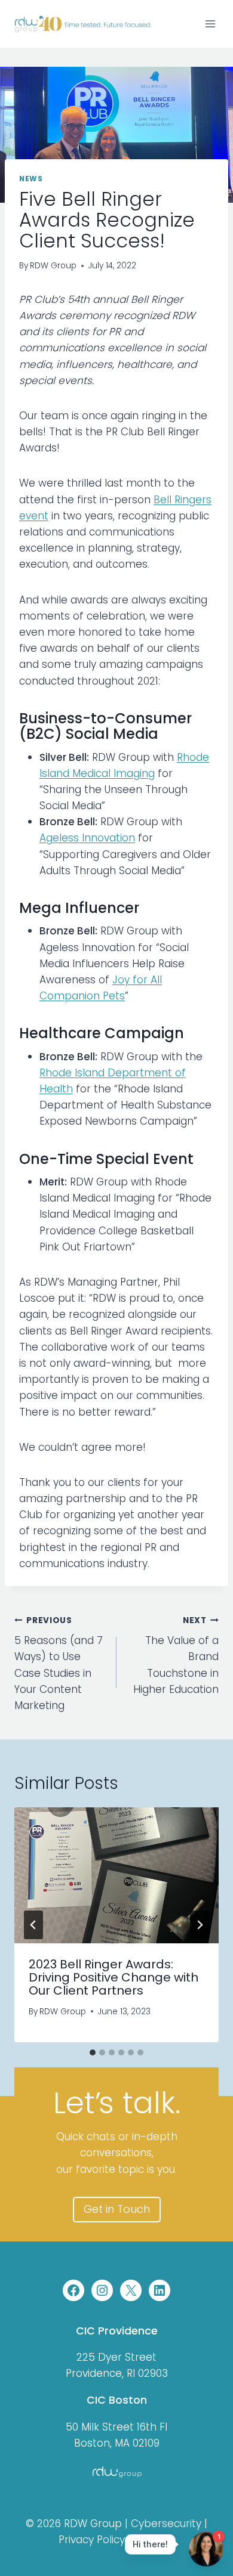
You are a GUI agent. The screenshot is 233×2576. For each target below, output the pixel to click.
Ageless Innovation (87, 838)
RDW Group (53, 266)
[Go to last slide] (33, 1925)
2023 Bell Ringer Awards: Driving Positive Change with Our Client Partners (114, 1977)
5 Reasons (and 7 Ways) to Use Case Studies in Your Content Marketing (59, 1664)
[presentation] (116, 1875)
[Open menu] (210, 24)
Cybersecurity (166, 2524)
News (31, 179)
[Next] (200, 1925)
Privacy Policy (92, 2540)
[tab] (93, 2052)
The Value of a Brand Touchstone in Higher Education (176, 1656)
